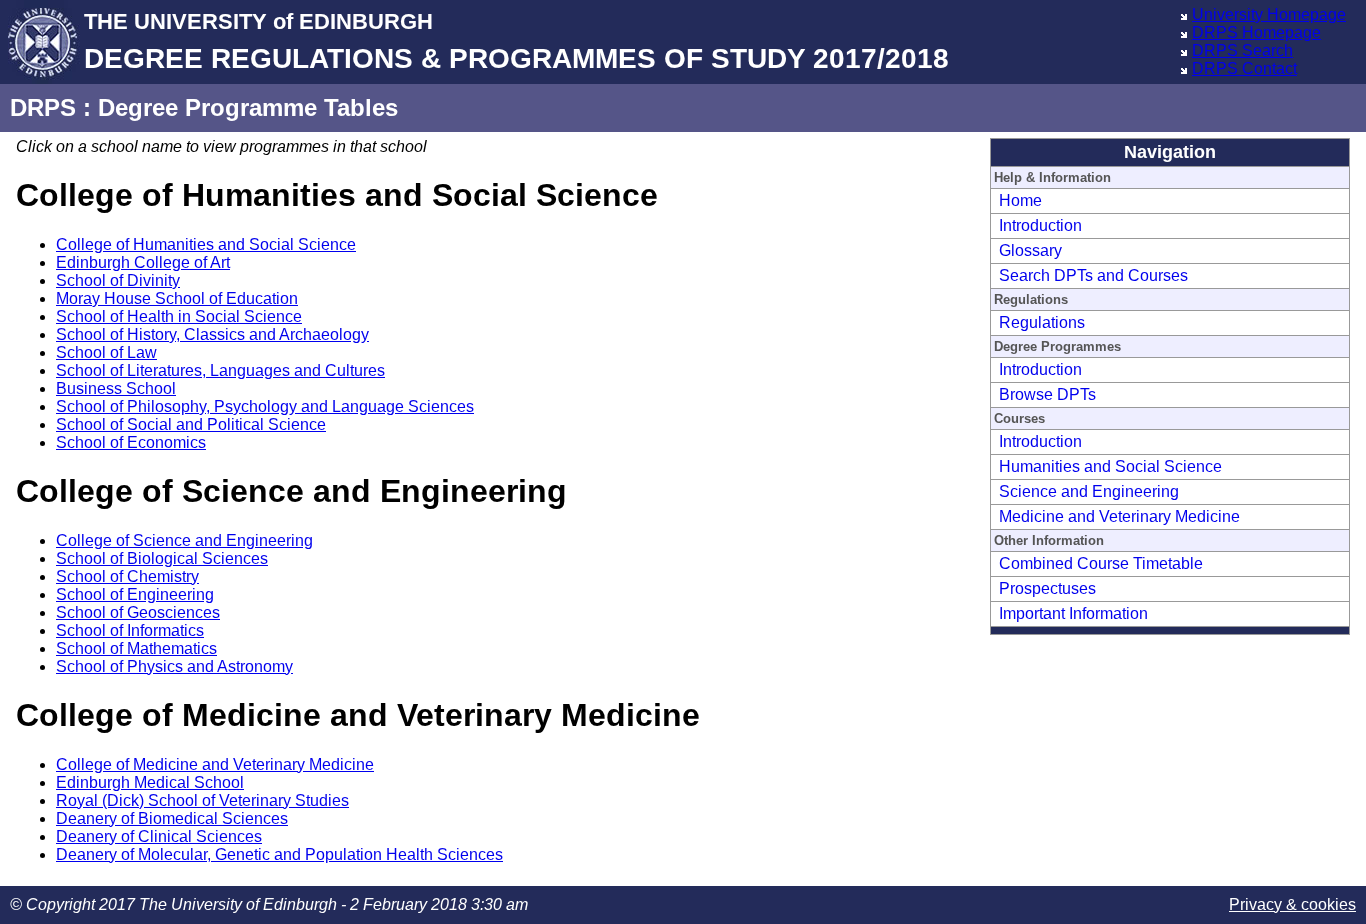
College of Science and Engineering (184, 540)
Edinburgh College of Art (143, 262)
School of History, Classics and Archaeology (212, 334)
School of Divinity (118, 280)
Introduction (1040, 225)
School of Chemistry (127, 576)
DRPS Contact (1244, 68)
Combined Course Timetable (1101, 563)
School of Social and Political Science (191, 424)
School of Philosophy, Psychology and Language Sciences (265, 406)
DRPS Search (1242, 50)
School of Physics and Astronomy (174, 666)
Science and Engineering (1089, 491)
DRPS (43, 107)
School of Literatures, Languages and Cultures (220, 370)
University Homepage (1269, 14)
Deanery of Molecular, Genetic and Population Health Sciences (279, 854)
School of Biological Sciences (162, 558)
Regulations (1042, 322)
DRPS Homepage (1256, 32)
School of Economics (131, 442)
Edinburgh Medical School (150, 782)
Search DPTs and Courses (1093, 275)
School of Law (106, 352)
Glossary (1030, 250)
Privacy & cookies (1292, 904)
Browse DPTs (1047, 394)
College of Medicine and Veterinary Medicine (215, 764)
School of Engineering (135, 594)
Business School (116, 388)
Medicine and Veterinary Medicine (1119, 516)
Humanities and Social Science (1110, 466)
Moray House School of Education (177, 298)
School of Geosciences (138, 612)
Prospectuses (1047, 588)
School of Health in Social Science (179, 316)
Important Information (1073, 613)
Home (1020, 200)
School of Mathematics (136, 648)
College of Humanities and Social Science (206, 244)
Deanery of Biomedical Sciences (172, 818)
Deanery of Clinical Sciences (159, 836)
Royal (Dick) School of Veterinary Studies (202, 800)
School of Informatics (130, 630)
